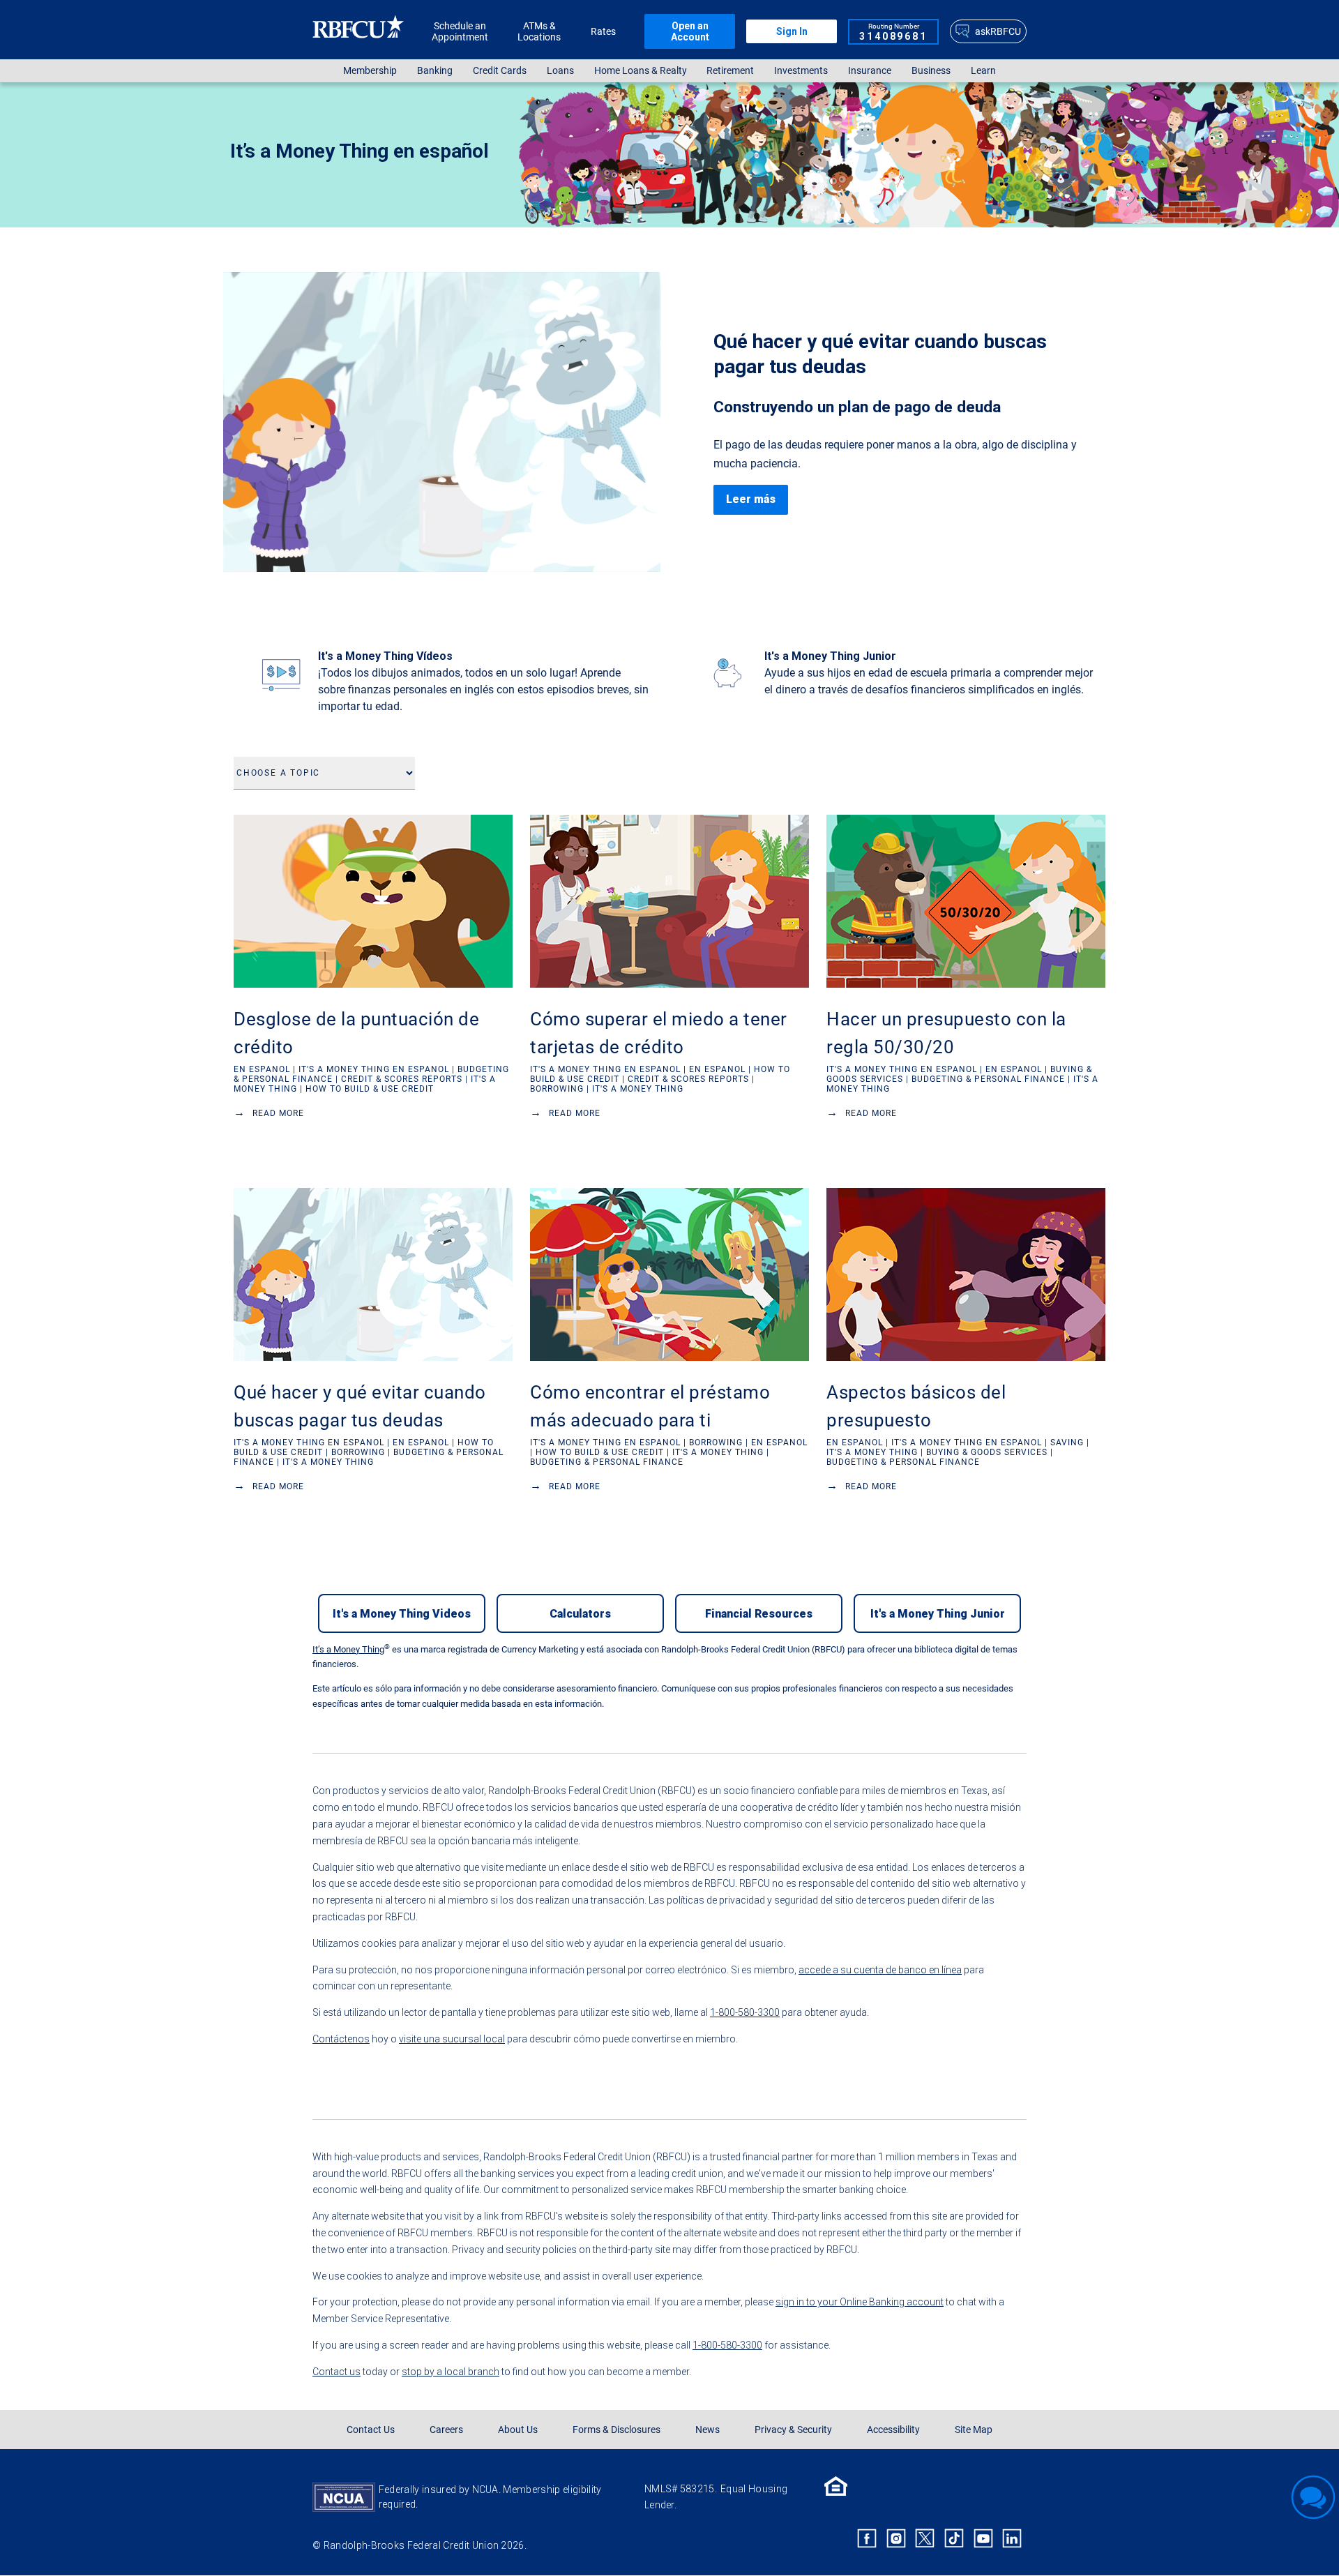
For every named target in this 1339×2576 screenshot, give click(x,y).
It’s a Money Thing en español (360, 151)
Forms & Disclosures (616, 2430)
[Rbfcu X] (925, 2539)
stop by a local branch (451, 2372)
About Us (518, 2430)
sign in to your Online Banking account (860, 2302)
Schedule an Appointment (460, 31)
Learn (983, 71)
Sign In (792, 31)
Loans (560, 71)
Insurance (870, 71)
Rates (603, 31)
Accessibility (893, 2430)
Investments (801, 71)
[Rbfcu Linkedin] (1012, 2539)
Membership (370, 71)
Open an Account (690, 31)
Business (931, 71)
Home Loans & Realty (641, 71)
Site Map (974, 2430)
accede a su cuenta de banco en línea (880, 1970)
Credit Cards (500, 71)
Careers (446, 2430)
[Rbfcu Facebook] (867, 2539)
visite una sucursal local (452, 2039)
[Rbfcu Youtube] (983, 2539)
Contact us (336, 2372)
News (708, 2430)
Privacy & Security (793, 2430)
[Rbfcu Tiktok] (954, 2539)
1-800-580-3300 (745, 2012)
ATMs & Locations (539, 31)
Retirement (730, 71)
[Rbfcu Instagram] (896, 2539)
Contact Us (371, 2430)
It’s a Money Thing (348, 1649)
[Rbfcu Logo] (358, 31)
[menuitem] (370, 71)
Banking (435, 71)
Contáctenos (341, 2039)
